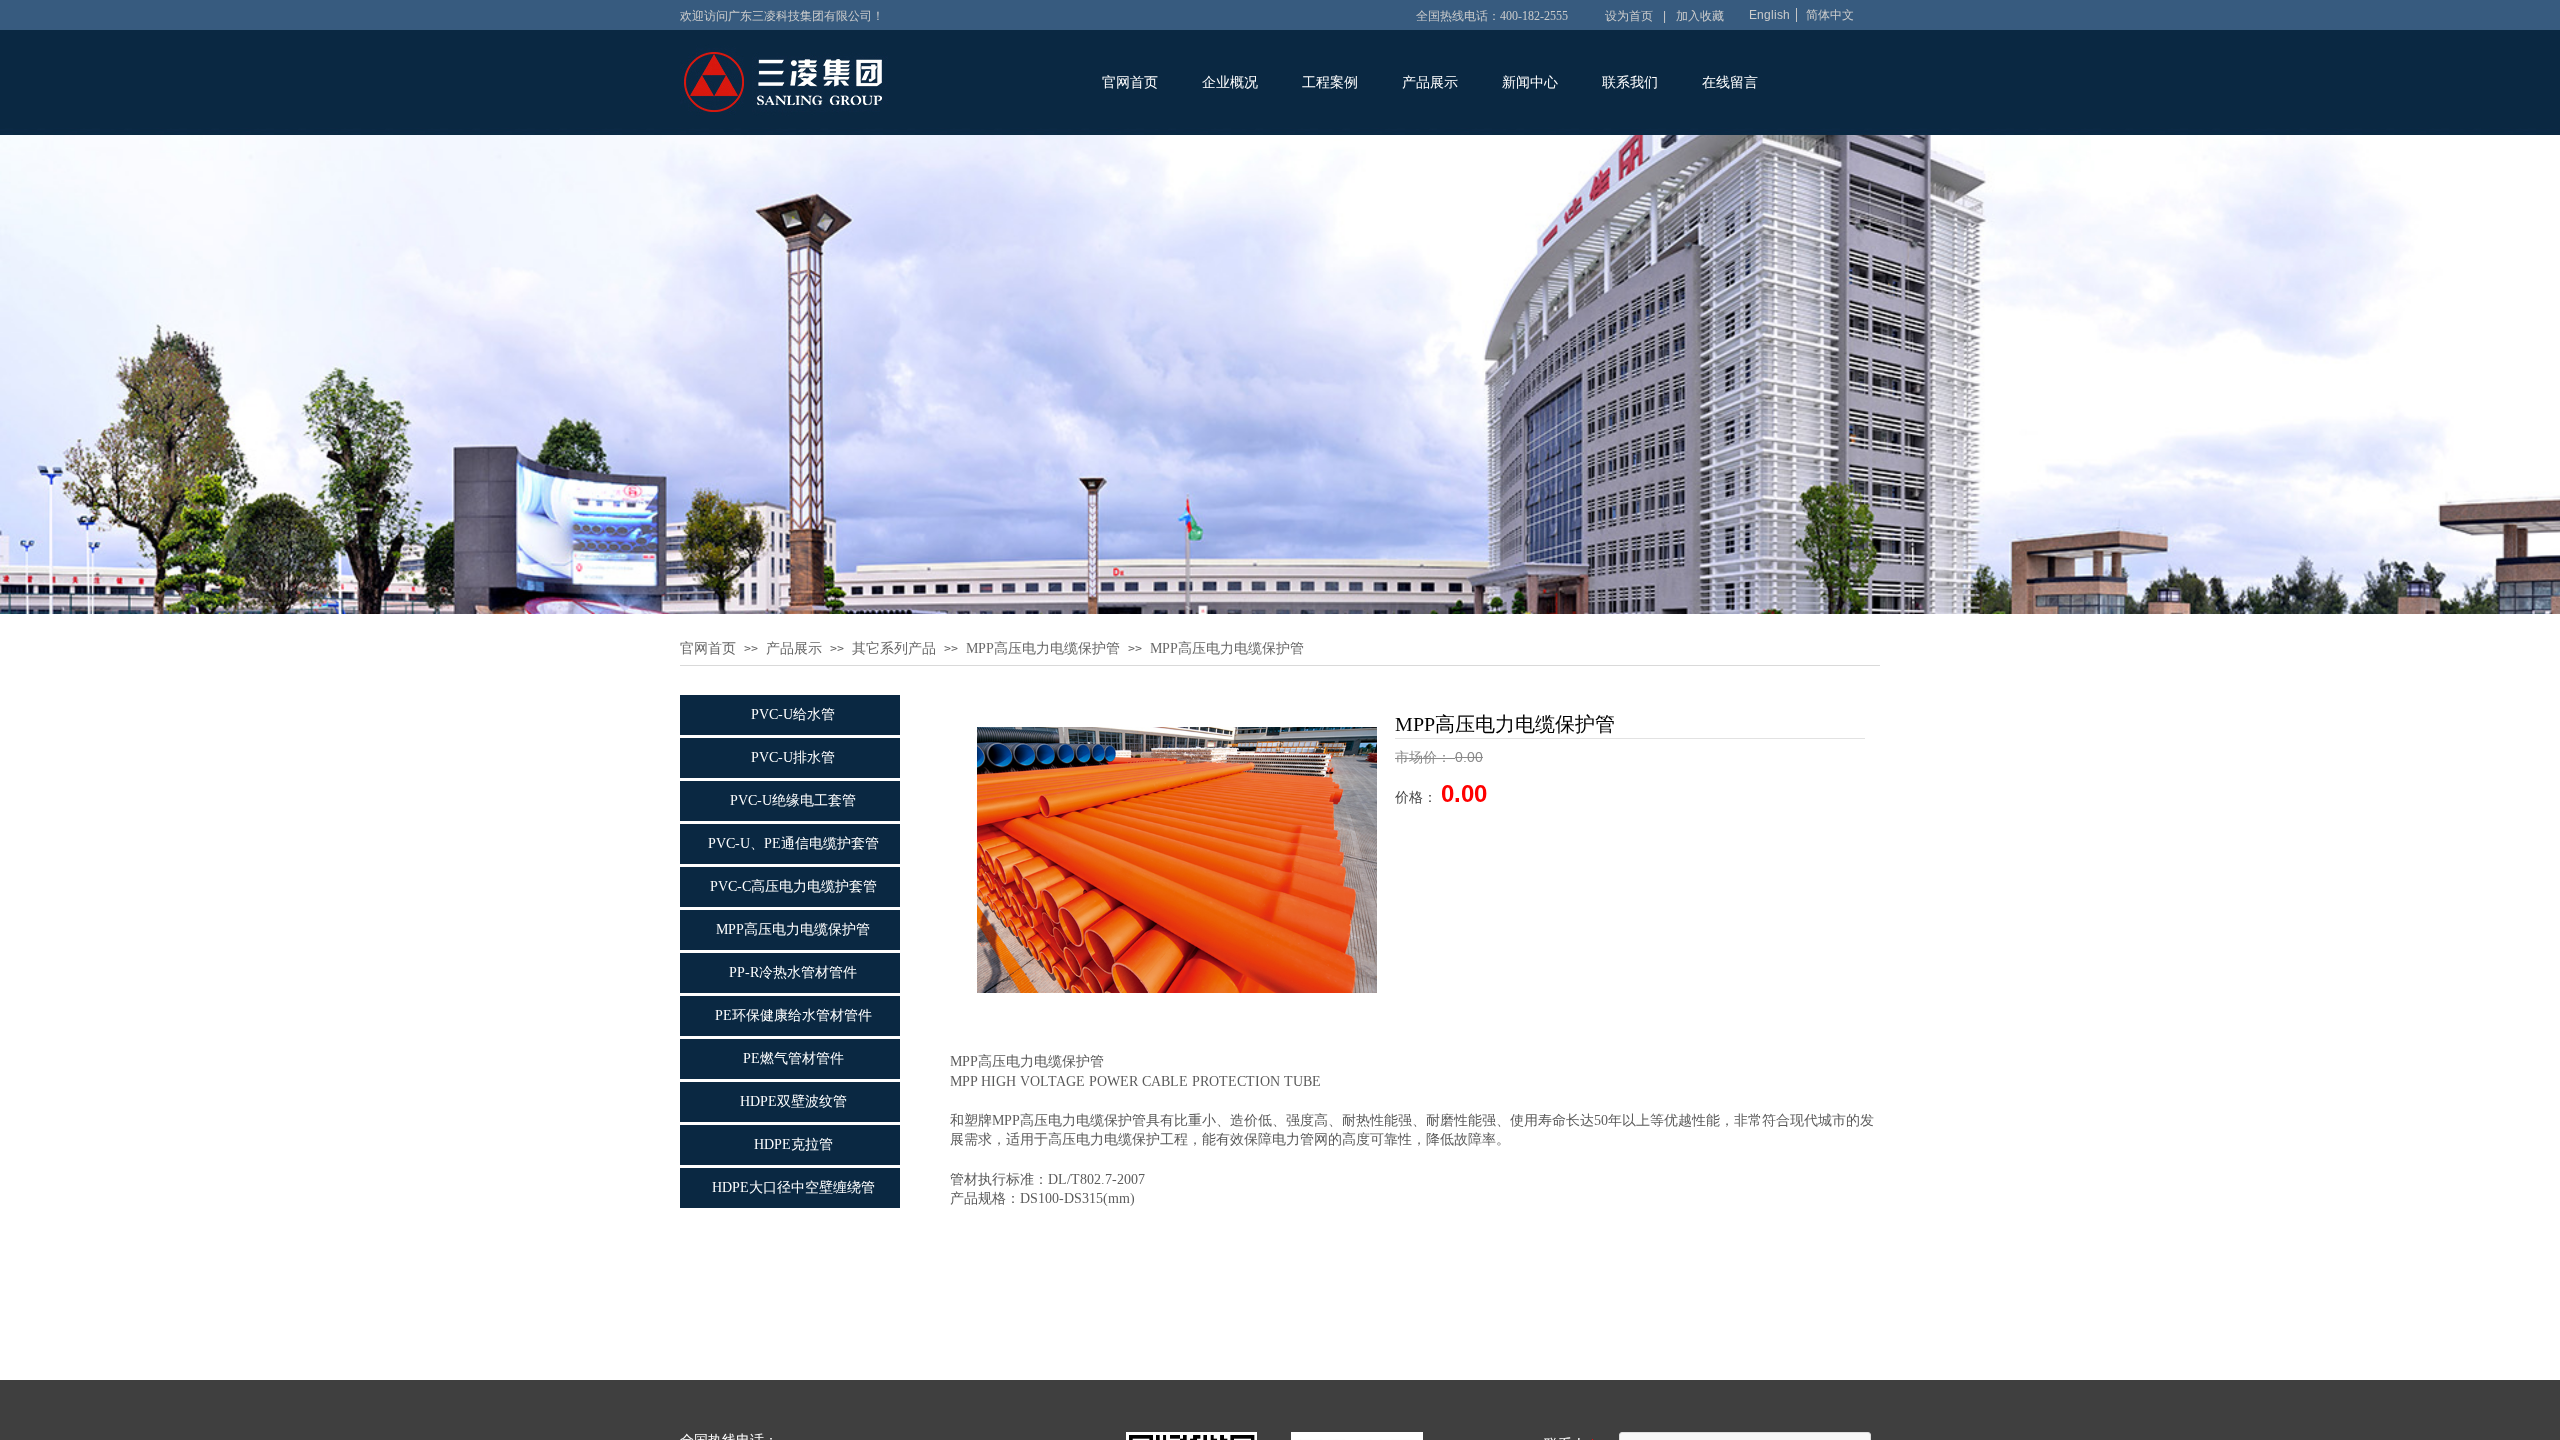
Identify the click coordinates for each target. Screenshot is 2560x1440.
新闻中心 (1530, 82)
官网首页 (1130, 82)
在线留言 (1730, 82)
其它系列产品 (894, 648)
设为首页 (1629, 16)
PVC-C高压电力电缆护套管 (793, 886)
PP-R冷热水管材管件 (793, 972)
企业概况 (1230, 82)
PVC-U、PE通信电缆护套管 (793, 843)
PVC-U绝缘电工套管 (793, 800)
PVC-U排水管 (793, 757)
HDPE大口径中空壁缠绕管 (793, 1187)
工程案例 (1330, 82)
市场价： (1425, 757)
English (1769, 15)
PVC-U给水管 (793, 714)
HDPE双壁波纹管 (793, 1101)
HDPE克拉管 (793, 1144)
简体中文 (1830, 15)
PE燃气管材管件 (793, 1058)
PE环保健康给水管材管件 (793, 1015)
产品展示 (1430, 82)
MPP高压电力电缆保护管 (1043, 648)
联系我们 (1630, 82)
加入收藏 (1700, 16)
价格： (1418, 797)
